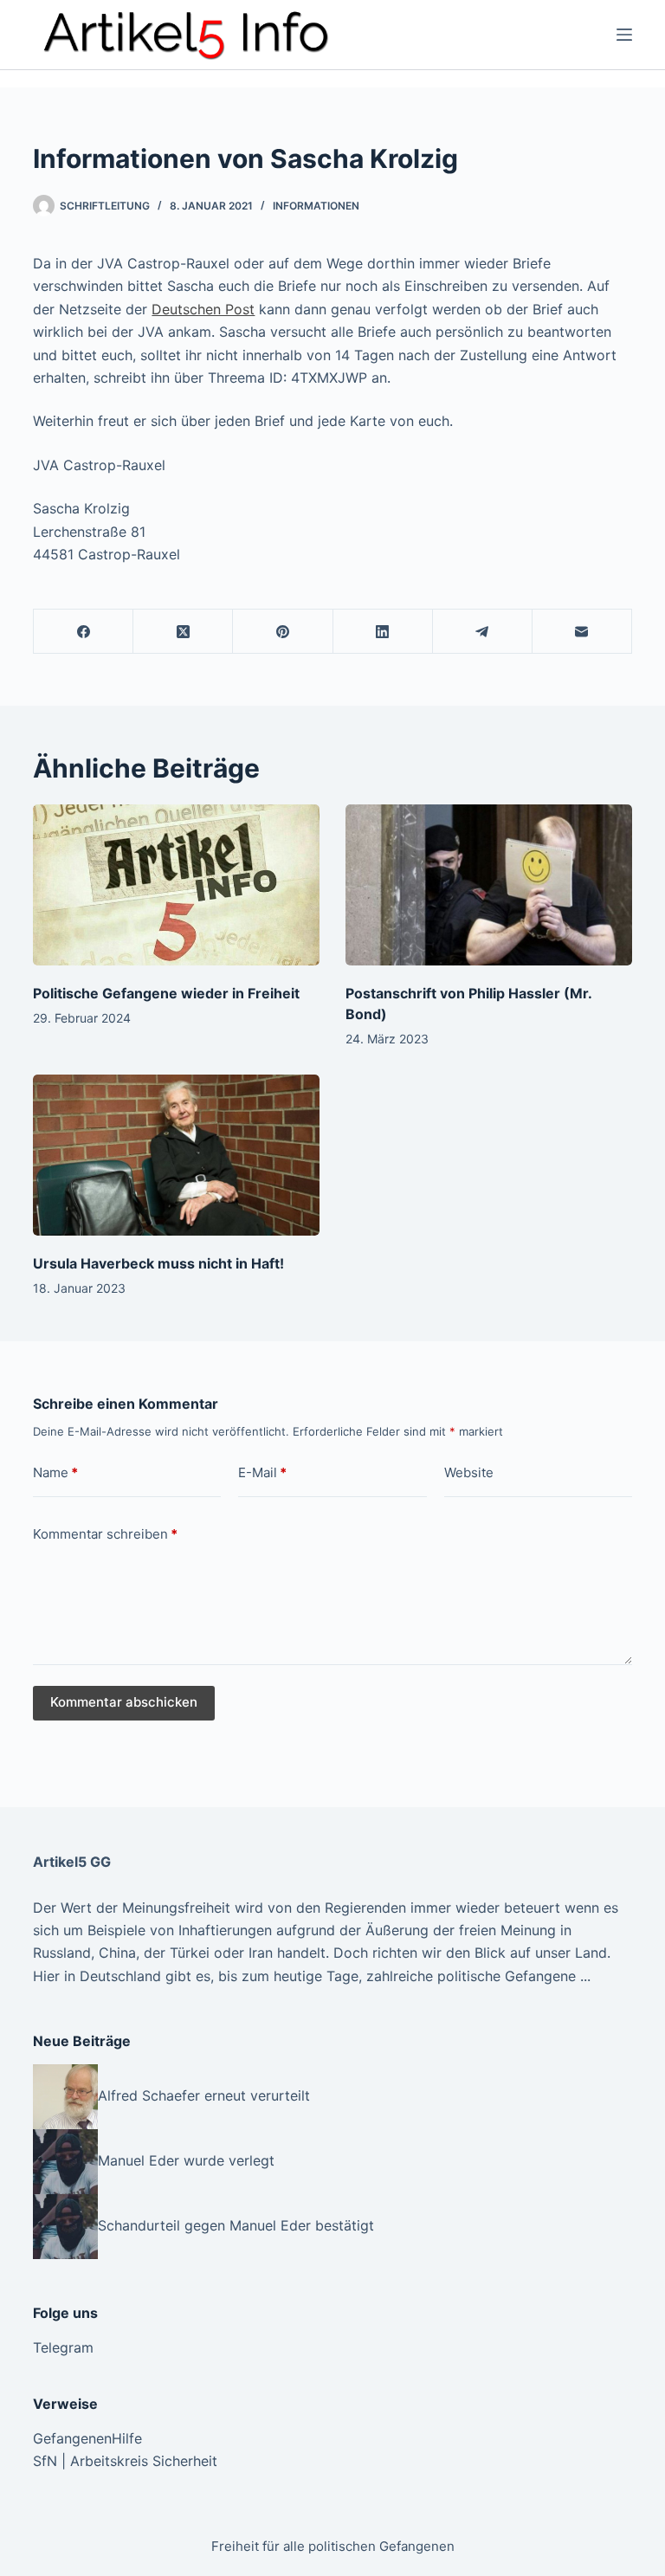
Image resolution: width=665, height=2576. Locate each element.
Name (55, 1472)
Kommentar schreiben (105, 1534)
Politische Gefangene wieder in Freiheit (166, 993)
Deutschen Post (203, 309)
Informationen (316, 206)
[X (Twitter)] (183, 632)
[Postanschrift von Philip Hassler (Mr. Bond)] (489, 885)
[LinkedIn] (383, 632)
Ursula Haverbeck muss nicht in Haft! (158, 1263)
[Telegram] (483, 632)
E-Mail (262, 1472)
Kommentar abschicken (124, 1702)
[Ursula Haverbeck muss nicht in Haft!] (176, 1155)
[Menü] (624, 35)
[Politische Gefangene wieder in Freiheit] (176, 885)
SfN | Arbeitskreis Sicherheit (125, 2461)
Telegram (63, 2347)
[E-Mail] (582, 632)
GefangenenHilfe (87, 2438)
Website (469, 1472)
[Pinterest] (283, 632)
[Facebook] (84, 632)
